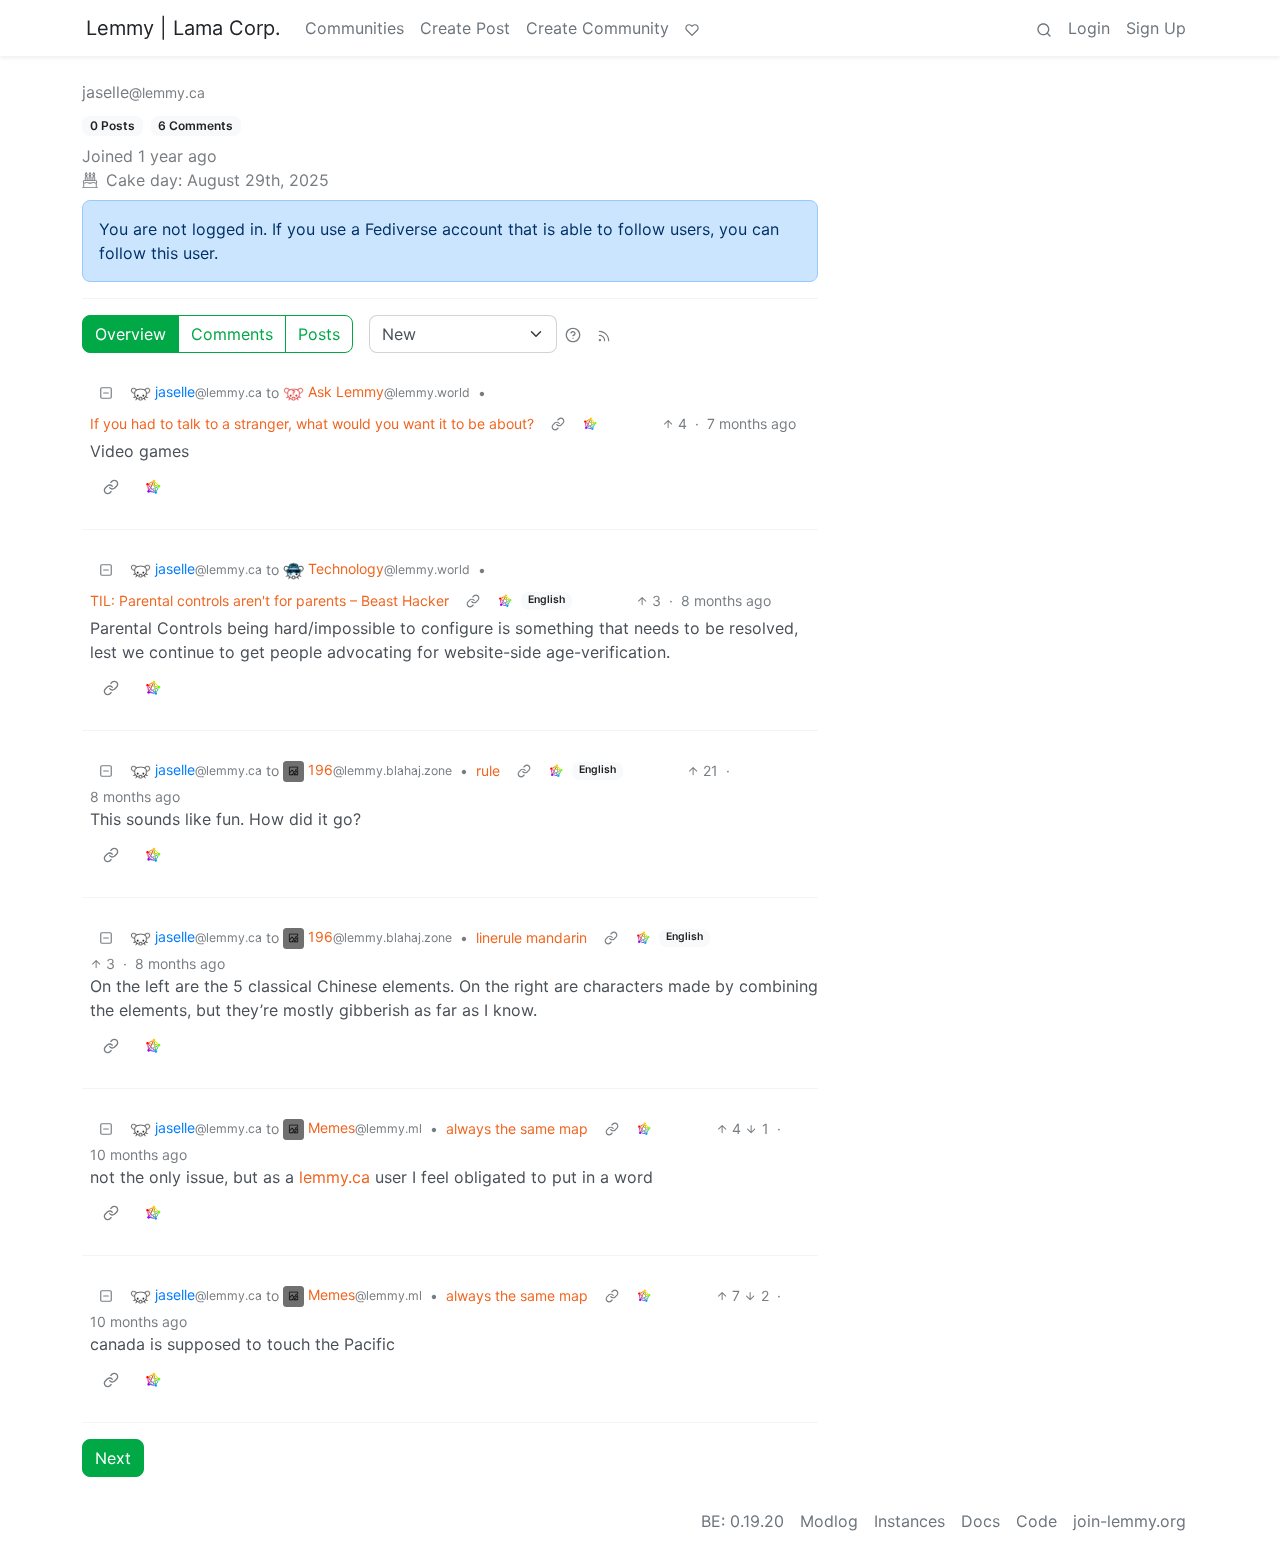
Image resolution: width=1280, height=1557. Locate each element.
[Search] (1044, 28)
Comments (232, 334)
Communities (354, 28)
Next (113, 1458)
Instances (909, 1521)
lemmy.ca (334, 1177)
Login (1089, 28)
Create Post (465, 28)
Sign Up (1156, 28)
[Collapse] (106, 392)
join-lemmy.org (1129, 1521)
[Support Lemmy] (692, 28)
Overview (130, 334)
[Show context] (558, 423)
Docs (980, 1521)
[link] (590, 423)
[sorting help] (573, 334)
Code (1036, 1521)
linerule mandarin (531, 937)
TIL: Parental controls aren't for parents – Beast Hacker (269, 600)
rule (488, 770)
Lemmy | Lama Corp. (183, 28)
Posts (319, 334)
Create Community (597, 28)
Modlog (829, 1521)
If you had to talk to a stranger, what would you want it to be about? (312, 423)
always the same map (517, 1128)
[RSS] (604, 334)
